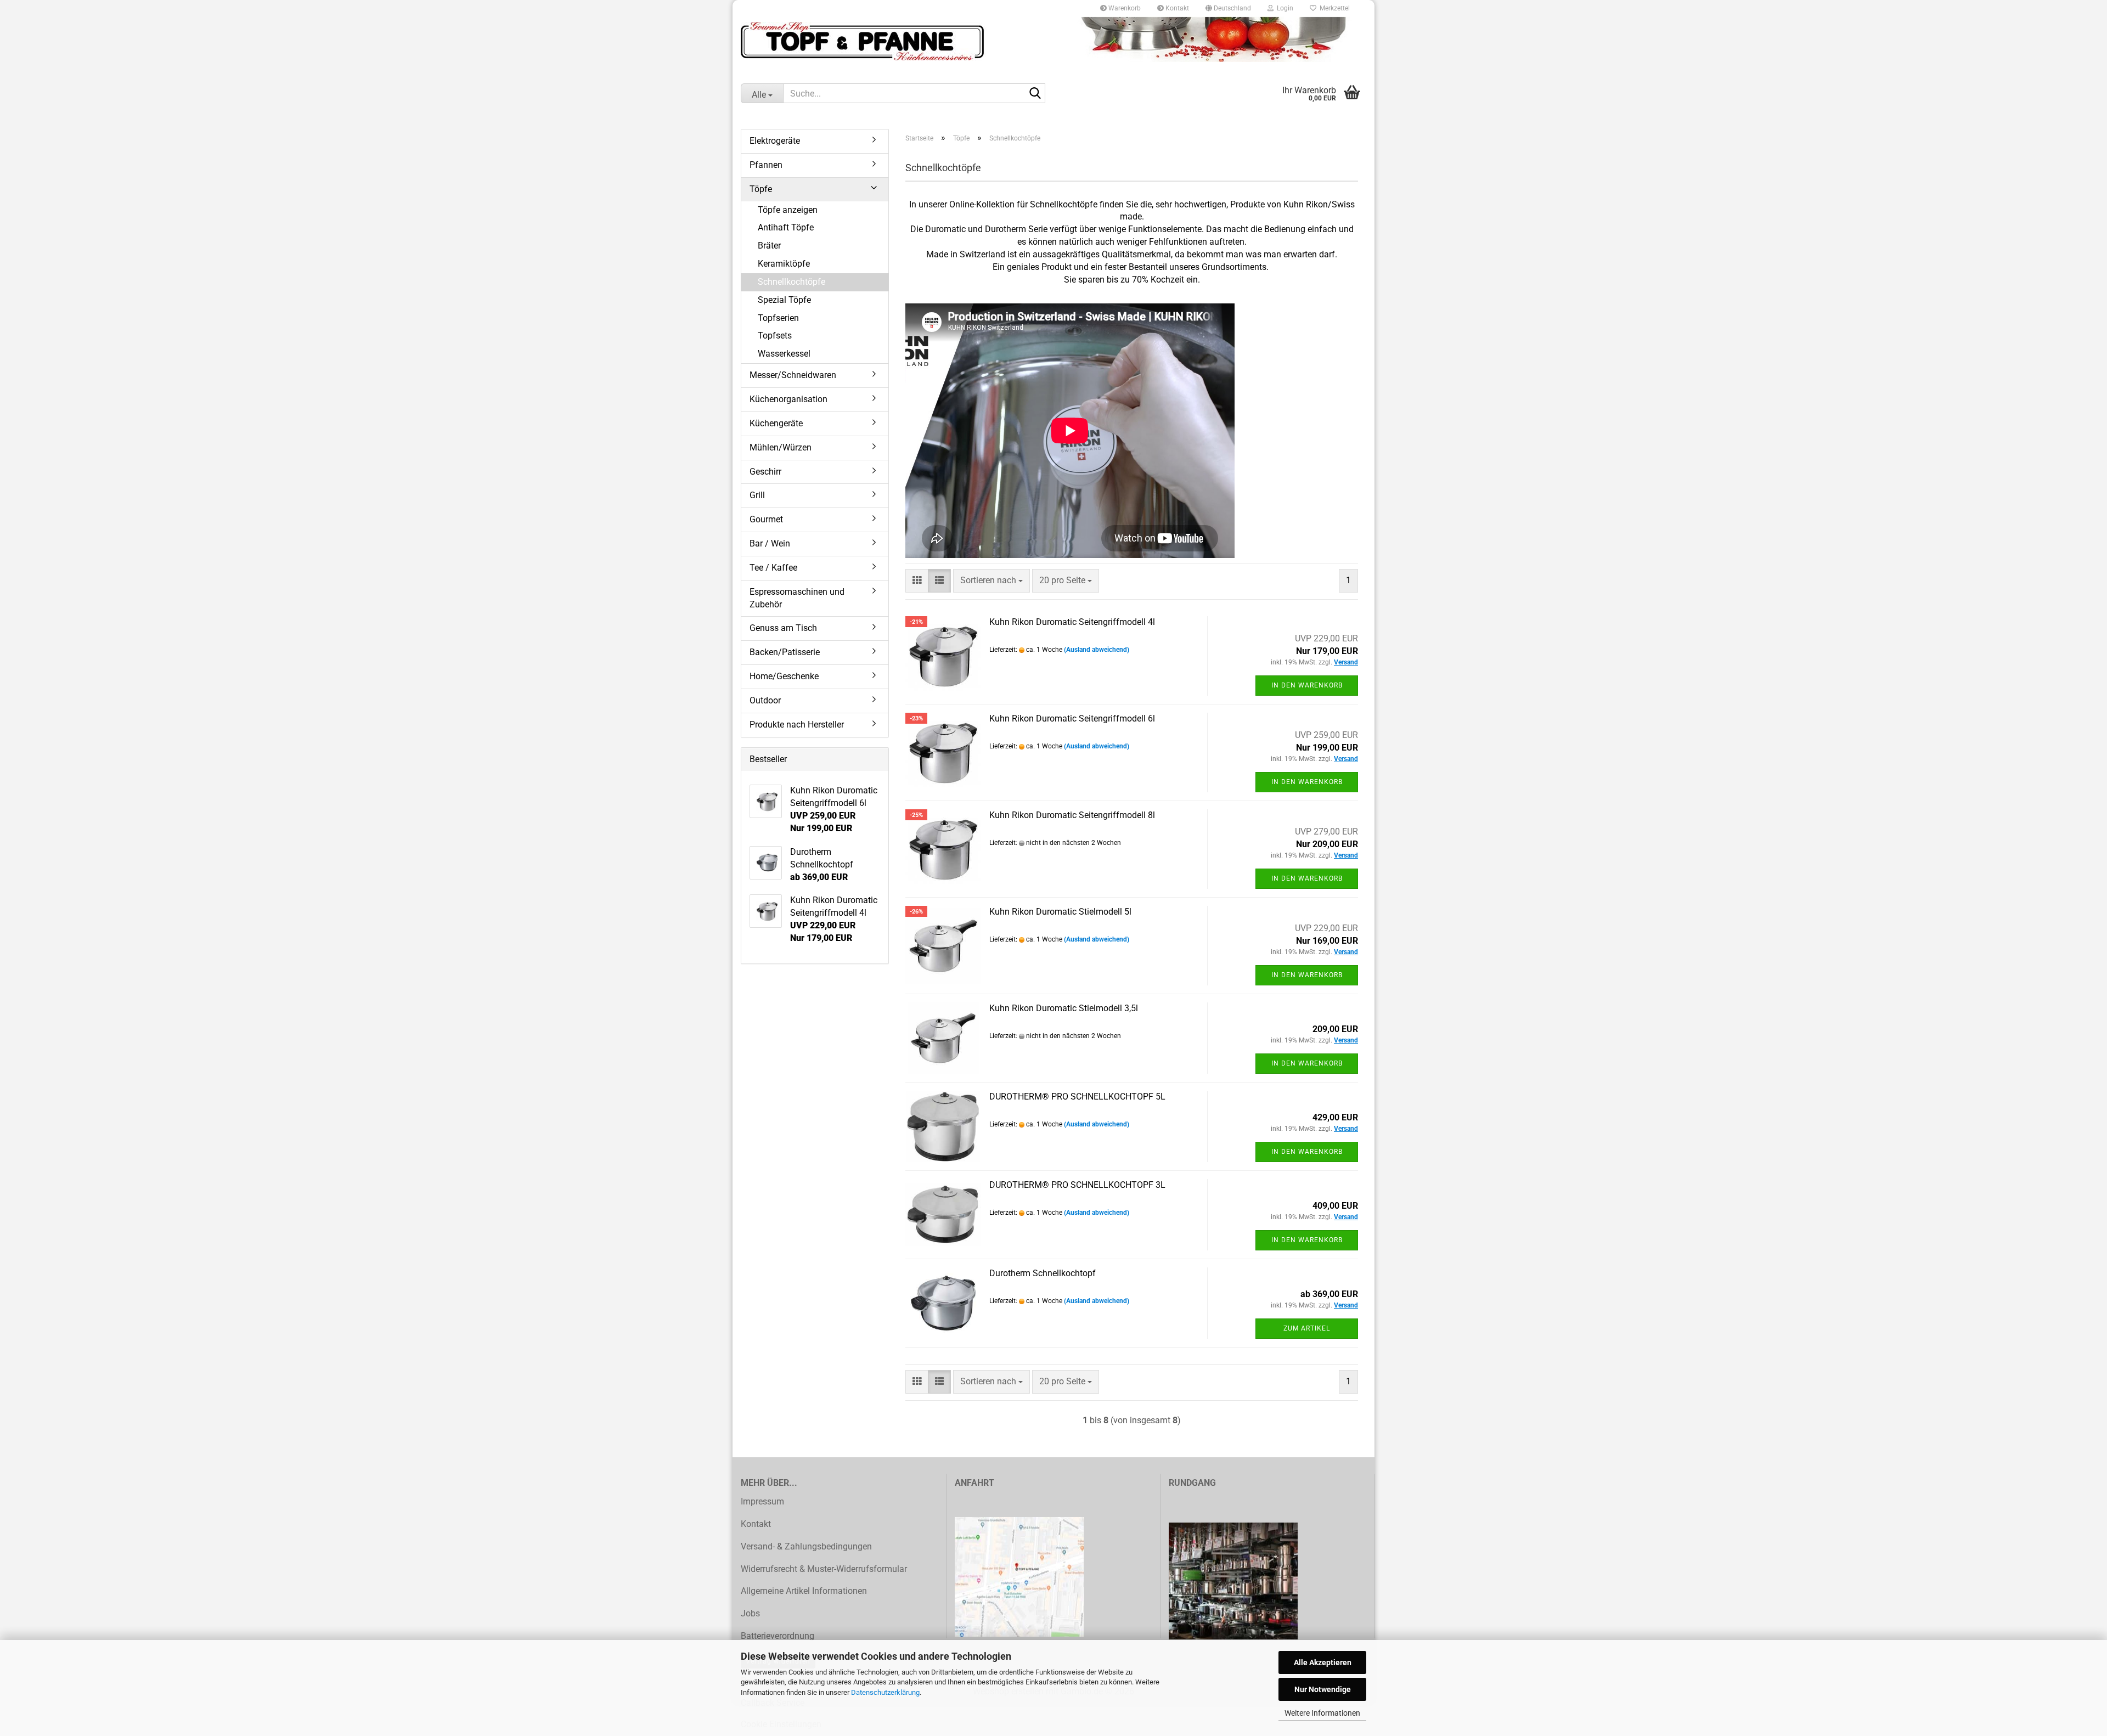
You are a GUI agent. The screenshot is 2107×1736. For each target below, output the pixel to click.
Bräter (769, 246)
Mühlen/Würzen (781, 447)
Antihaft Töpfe (786, 227)
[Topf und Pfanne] (1053, 41)
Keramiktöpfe (784, 264)
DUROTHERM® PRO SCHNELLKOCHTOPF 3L (1077, 1185)
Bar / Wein (770, 543)
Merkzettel (1333, 8)
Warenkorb (1124, 8)
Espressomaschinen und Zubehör (797, 598)
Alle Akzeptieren (1323, 1662)
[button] (1228, 8)
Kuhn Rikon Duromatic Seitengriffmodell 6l (1072, 718)
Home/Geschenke (784, 676)
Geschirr (765, 472)
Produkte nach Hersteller (797, 725)
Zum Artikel (1307, 1328)
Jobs (750, 1613)
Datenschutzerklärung (885, 1692)
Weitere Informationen (1322, 1713)
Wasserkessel (784, 354)
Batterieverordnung (778, 1636)
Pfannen (766, 165)
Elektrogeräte (775, 141)
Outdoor (765, 700)
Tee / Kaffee (773, 568)
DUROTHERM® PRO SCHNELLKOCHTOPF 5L (1077, 1097)
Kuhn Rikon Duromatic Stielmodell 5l (1060, 912)
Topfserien (778, 318)
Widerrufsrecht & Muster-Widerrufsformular (824, 1569)
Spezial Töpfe (784, 300)
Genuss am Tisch (783, 628)
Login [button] (1283, 8)
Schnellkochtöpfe (791, 282)
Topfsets (775, 336)
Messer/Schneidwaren (793, 375)
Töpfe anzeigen (788, 210)
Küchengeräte (776, 423)
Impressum (762, 1501)
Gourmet (766, 519)
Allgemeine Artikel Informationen (804, 1591)
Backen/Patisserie (785, 652)
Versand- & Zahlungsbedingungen (806, 1546)
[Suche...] (1035, 94)
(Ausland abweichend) (1097, 650)
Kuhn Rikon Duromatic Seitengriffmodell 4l (1072, 622)
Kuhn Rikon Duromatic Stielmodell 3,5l (1064, 1008)
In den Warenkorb (1307, 685)
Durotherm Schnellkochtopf (1043, 1273)
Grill (757, 495)
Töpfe (761, 189)
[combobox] (991, 581)
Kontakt (1176, 8)
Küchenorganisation (788, 399)
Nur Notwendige (1323, 1689)
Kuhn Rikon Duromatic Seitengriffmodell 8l (1072, 815)
